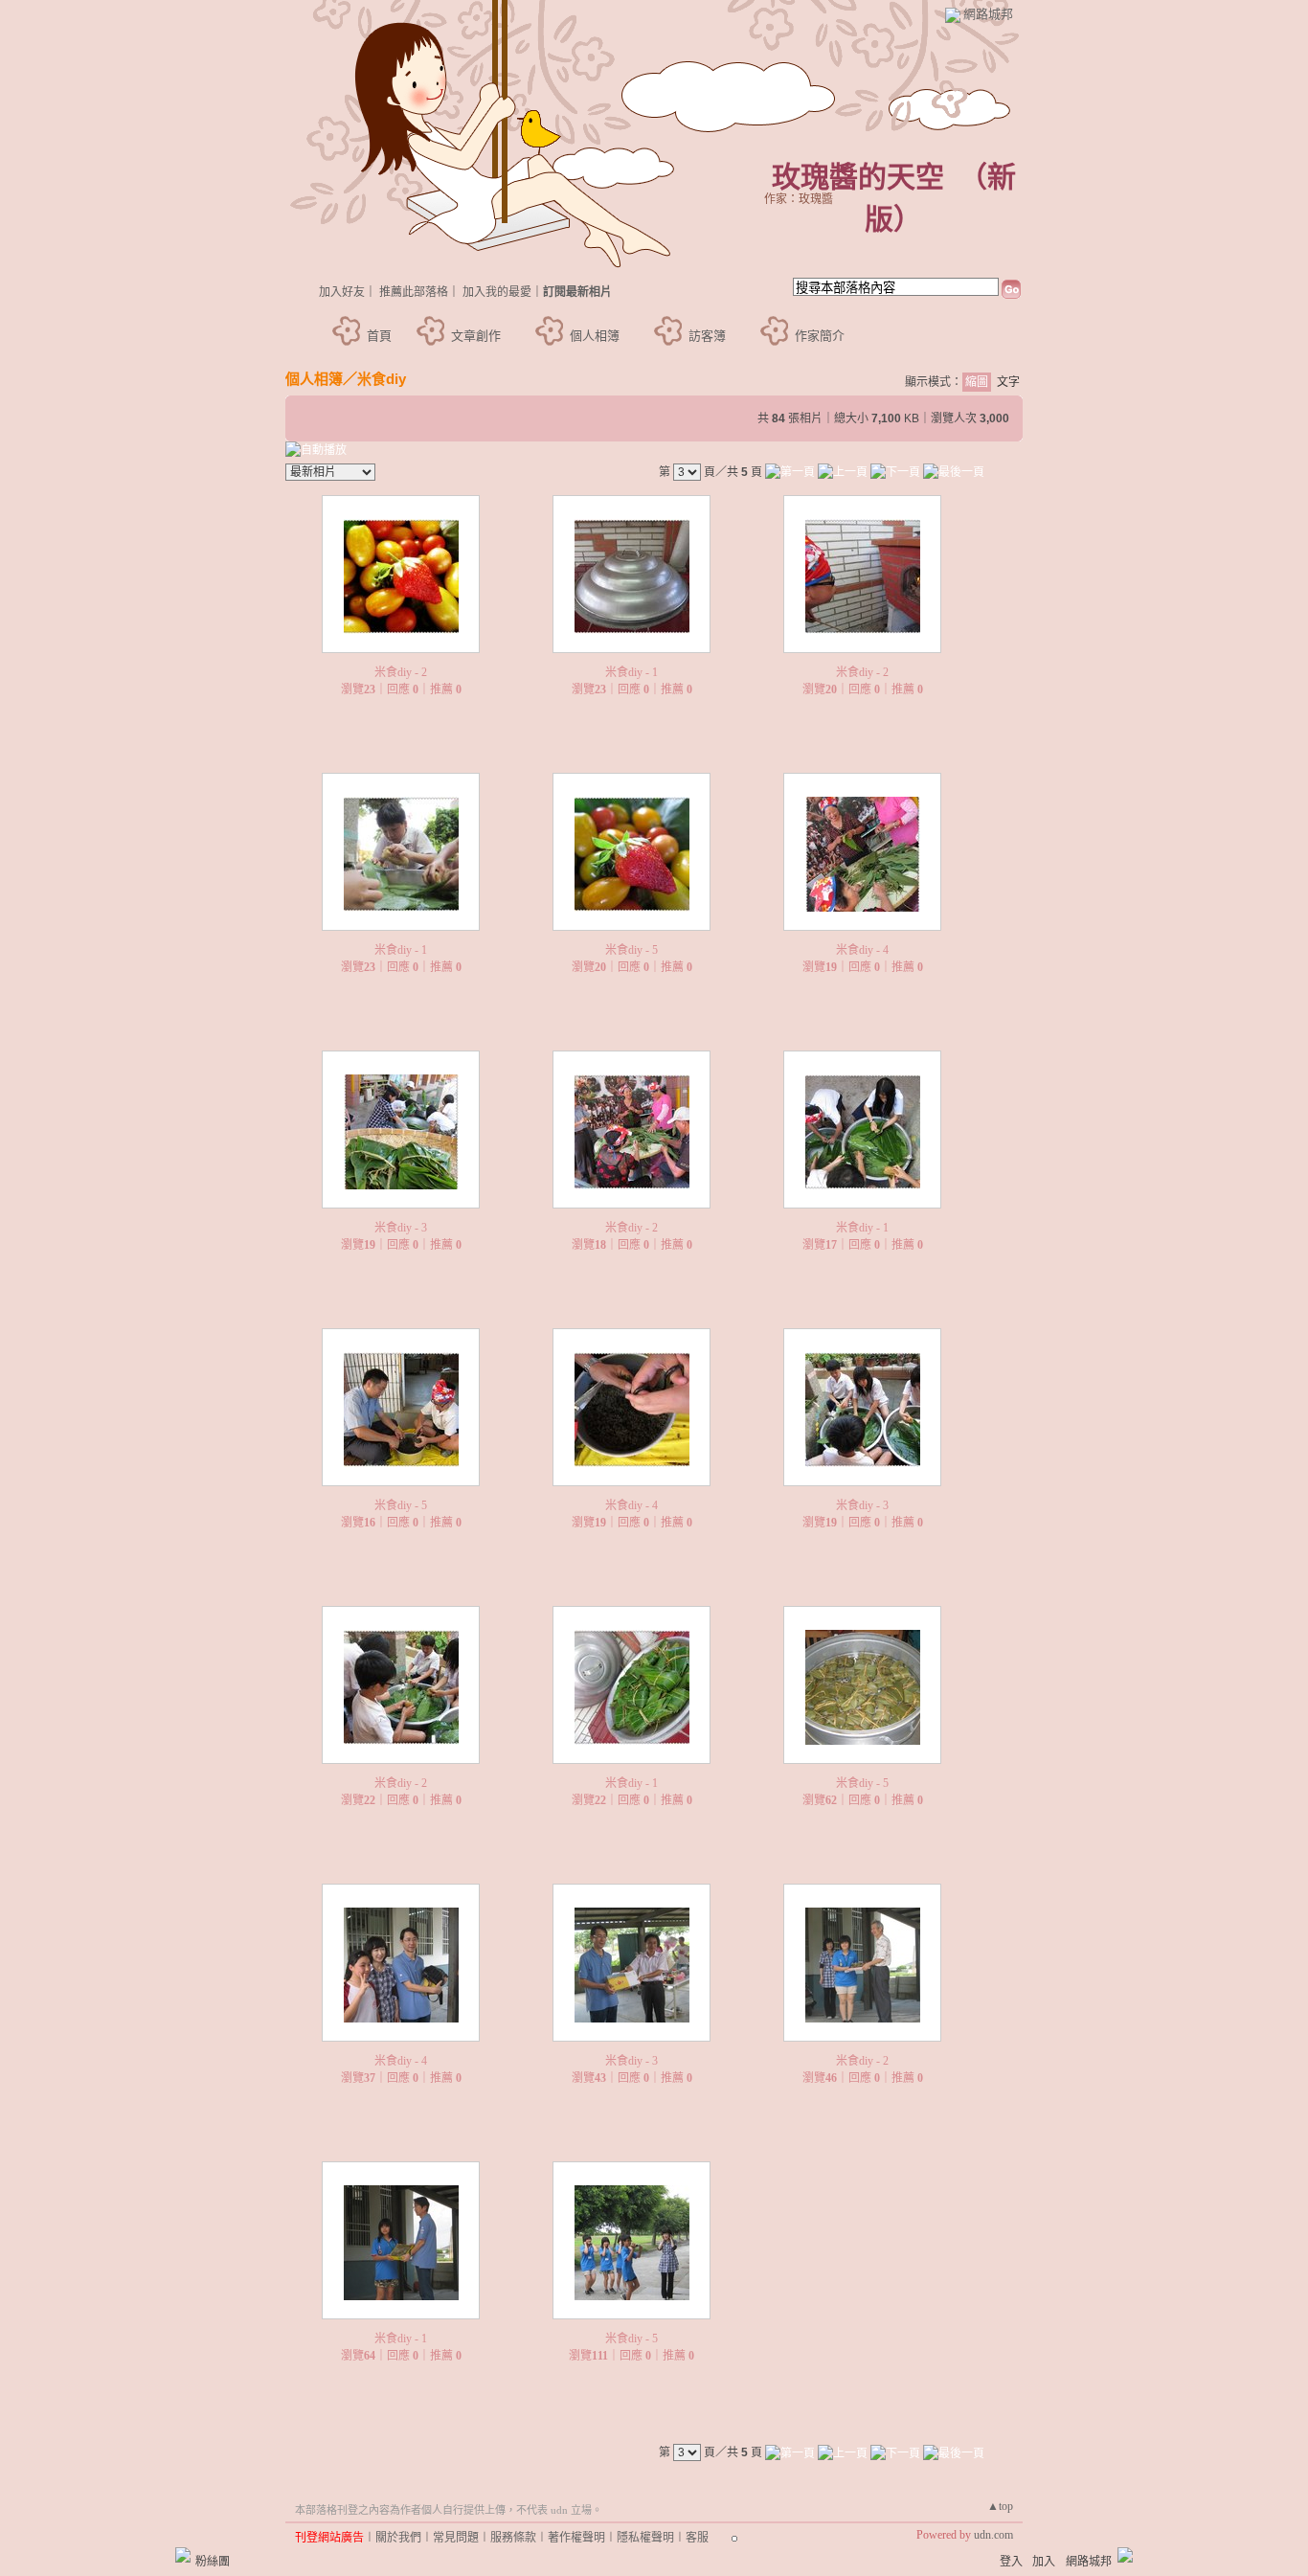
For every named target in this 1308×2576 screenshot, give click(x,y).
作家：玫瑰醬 (799, 199)
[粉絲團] (183, 2555)
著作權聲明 (576, 2538)
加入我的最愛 (497, 292)
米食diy (382, 379)
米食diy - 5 (631, 950)
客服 (697, 2538)
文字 (1008, 382)
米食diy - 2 (401, 672)
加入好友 (342, 292)
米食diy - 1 (631, 672)
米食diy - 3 (401, 1228)
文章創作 (476, 336)
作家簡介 (820, 336)
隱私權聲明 (645, 2538)
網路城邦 (988, 14)
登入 (1011, 2562)
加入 (1044, 2562)
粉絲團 (213, 2562)
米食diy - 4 (862, 950)
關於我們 (398, 2538)
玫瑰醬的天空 (858, 177)
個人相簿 (595, 336)
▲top (1000, 2506)
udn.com (993, 2535)
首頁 (379, 336)
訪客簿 (707, 336)
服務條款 (513, 2538)
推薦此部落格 (414, 292)
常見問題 (456, 2538)
